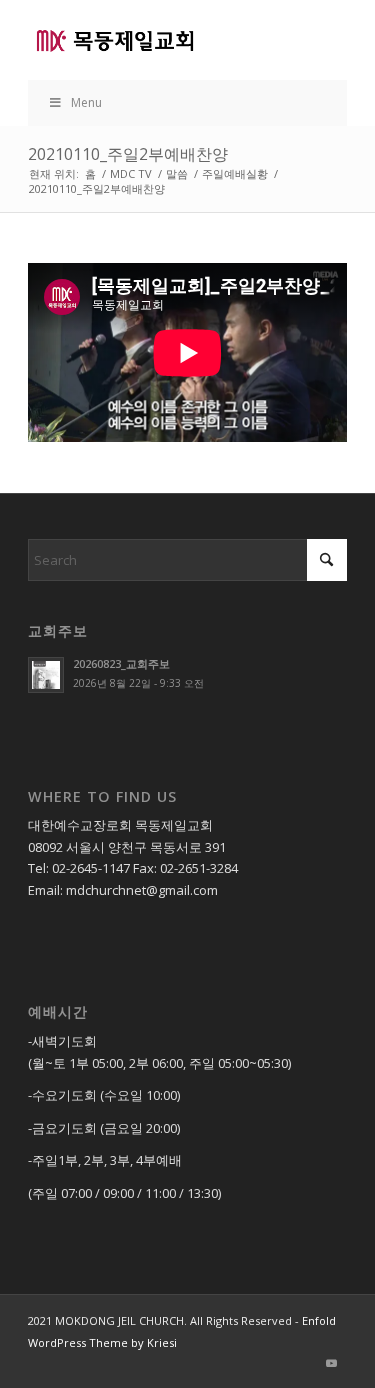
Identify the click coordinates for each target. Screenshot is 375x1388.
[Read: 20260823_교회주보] (46, 675)
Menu (86, 102)
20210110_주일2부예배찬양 (128, 154)
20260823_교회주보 (121, 663)
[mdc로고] (155, 40)
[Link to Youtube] (332, 1363)
